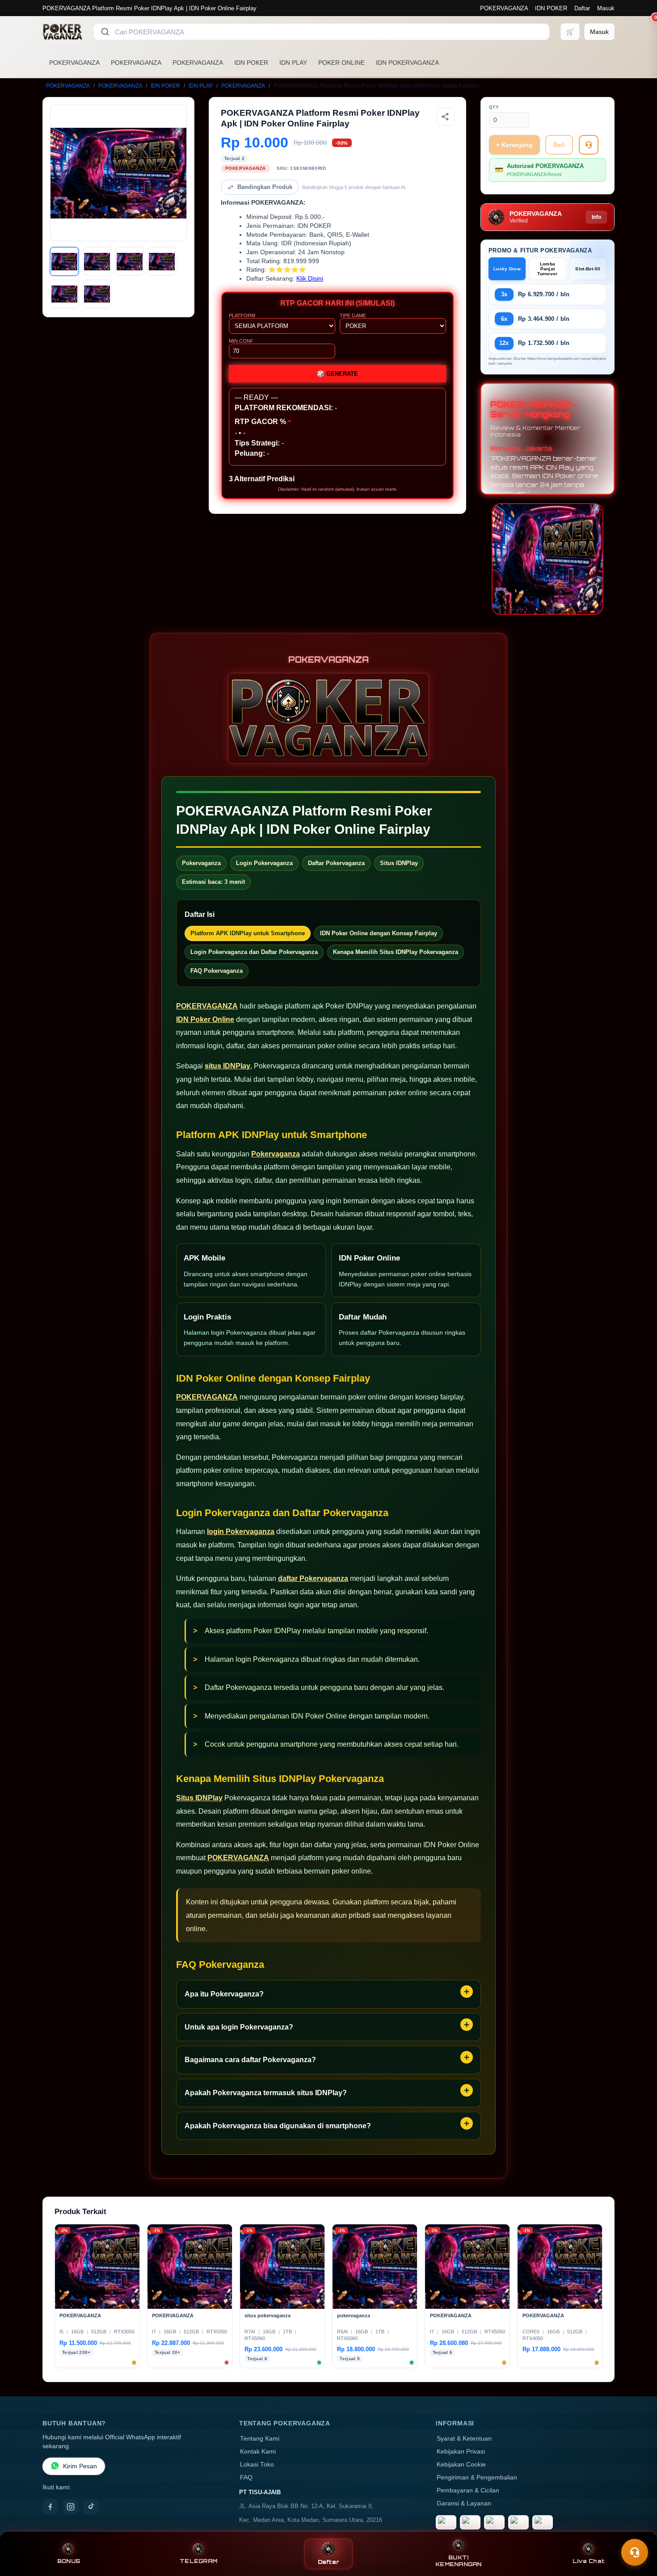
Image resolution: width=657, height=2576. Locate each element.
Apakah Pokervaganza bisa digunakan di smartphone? (278, 2126)
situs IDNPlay (227, 1066)
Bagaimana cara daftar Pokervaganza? (250, 2060)
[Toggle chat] (635, 2552)
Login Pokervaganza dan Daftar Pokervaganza (254, 952)
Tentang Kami (260, 2439)
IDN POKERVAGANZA (407, 63)
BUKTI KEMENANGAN (459, 2561)
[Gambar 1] (64, 261)
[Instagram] (71, 2507)
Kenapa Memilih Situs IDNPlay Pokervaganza (396, 952)
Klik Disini (310, 279)
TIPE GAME (353, 315)
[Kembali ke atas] (637, 2530)
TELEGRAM (198, 2561)
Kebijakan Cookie (461, 2465)
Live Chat (588, 2561)
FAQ (246, 2477)
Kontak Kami (258, 2452)
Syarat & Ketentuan (464, 2439)
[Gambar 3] (130, 261)
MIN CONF (241, 341)
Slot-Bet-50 (588, 269)
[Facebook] (50, 2507)
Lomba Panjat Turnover (547, 269)
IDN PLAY (293, 63)
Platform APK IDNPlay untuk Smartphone (248, 933)
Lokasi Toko (257, 2465)
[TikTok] (91, 2507)
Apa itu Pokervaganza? (224, 1994)
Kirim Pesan (80, 2466)
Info (596, 217)
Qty (494, 107)
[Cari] (105, 32)
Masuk (606, 8)
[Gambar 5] (64, 294)
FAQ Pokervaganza (217, 971)
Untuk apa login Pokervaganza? (239, 2027)
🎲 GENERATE (337, 374)
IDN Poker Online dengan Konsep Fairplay (379, 933)
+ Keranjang (514, 145)
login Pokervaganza (241, 1532)
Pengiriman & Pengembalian (477, 2477)
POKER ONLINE (341, 63)
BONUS (69, 2561)
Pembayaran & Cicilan (468, 2490)
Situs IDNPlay (199, 1798)
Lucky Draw (507, 269)
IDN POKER (551, 8)
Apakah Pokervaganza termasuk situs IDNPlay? (266, 2093)
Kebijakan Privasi (461, 2452)
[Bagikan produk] (445, 117)
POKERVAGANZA (504, 8)
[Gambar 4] (162, 261)
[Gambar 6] (97, 294)
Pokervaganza (276, 1154)
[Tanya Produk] (589, 145)
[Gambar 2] (97, 261)
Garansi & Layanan (464, 2503)
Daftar (582, 8)
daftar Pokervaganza (313, 1578)
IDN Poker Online (205, 1019)
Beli (559, 145)
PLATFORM (242, 315)
